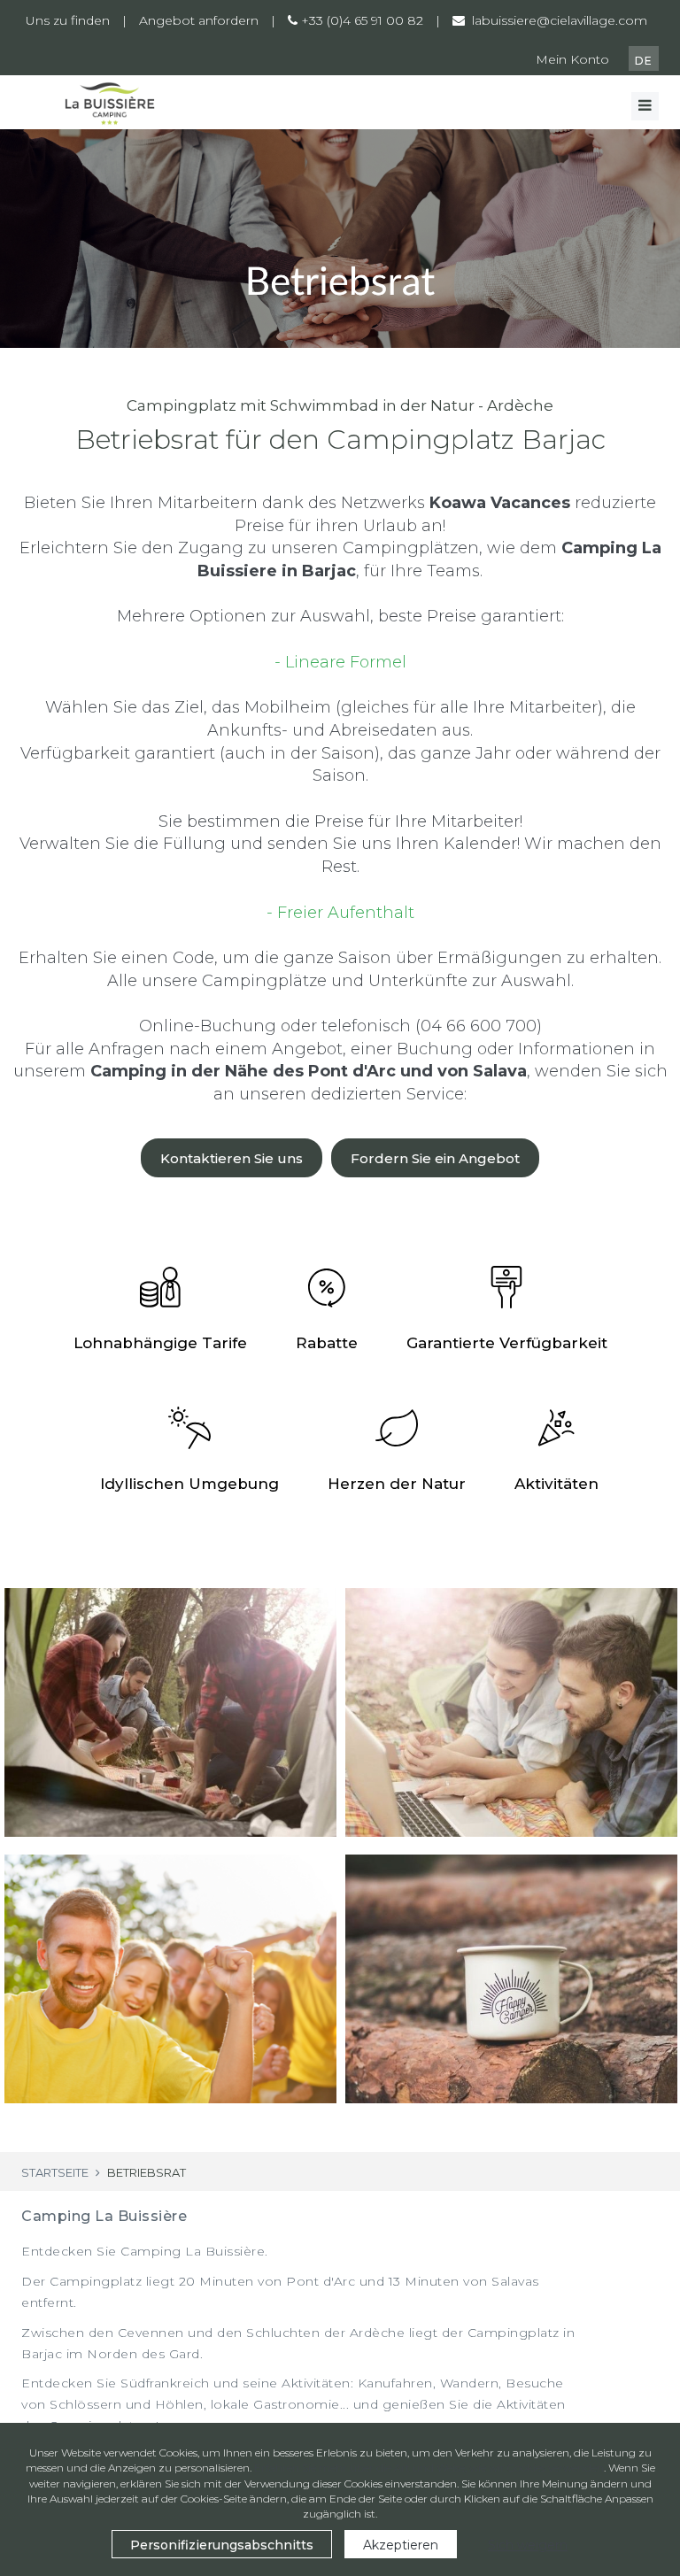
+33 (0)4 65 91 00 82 (360, 20)
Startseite (55, 2172)
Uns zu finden (68, 20)
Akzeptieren (401, 2545)
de (644, 61)
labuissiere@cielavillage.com (558, 20)
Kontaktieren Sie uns (232, 1158)
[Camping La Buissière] (110, 102)
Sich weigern (528, 2545)
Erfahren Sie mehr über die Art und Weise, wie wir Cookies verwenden (429, 2468)
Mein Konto (572, 59)
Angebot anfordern (199, 20)
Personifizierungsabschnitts (222, 2545)
